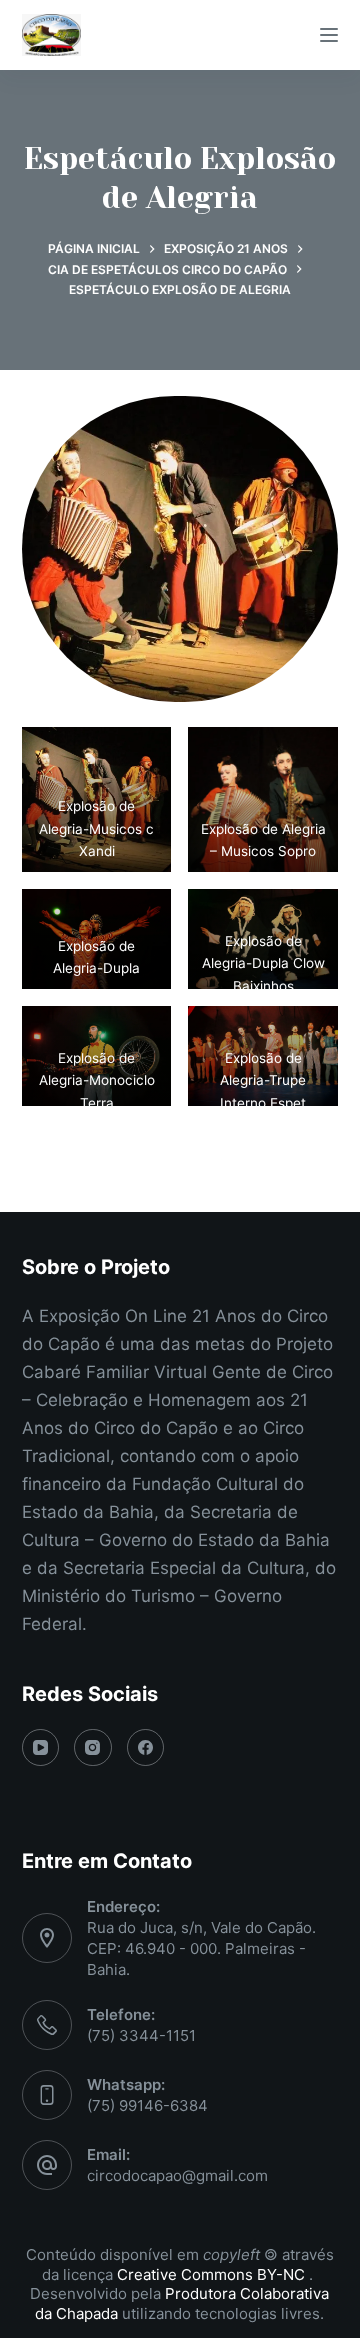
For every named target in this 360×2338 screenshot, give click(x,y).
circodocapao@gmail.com (177, 2175)
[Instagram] (93, 1748)
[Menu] (329, 35)
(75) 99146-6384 (147, 2105)
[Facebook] (146, 1748)
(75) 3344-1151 (141, 2035)
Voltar (179, 1165)
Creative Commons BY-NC (213, 2274)
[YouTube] (41, 1748)
